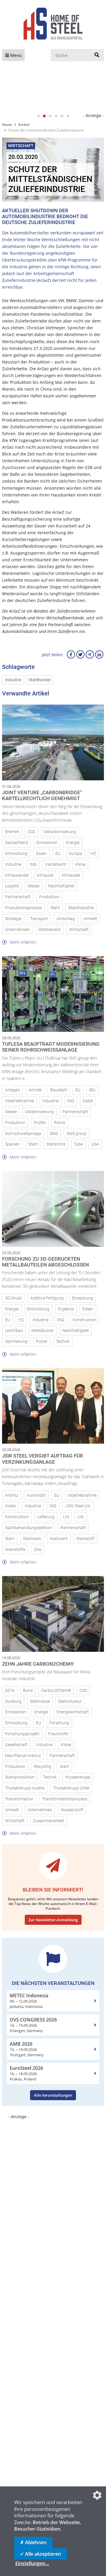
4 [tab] (56, 116)
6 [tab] (68, 116)
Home (7, 125)
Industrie (13, 680)
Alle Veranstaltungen (53, 2095)
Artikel (24, 125)
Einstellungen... (32, 2563)
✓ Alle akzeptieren (40, 2554)
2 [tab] (44, 116)
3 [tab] (50, 116)
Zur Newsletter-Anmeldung (53, 1920)
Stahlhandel (39, 680)
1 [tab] (38, 116)
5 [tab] (62, 116)
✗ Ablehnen (33, 2542)
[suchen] (97, 55)
